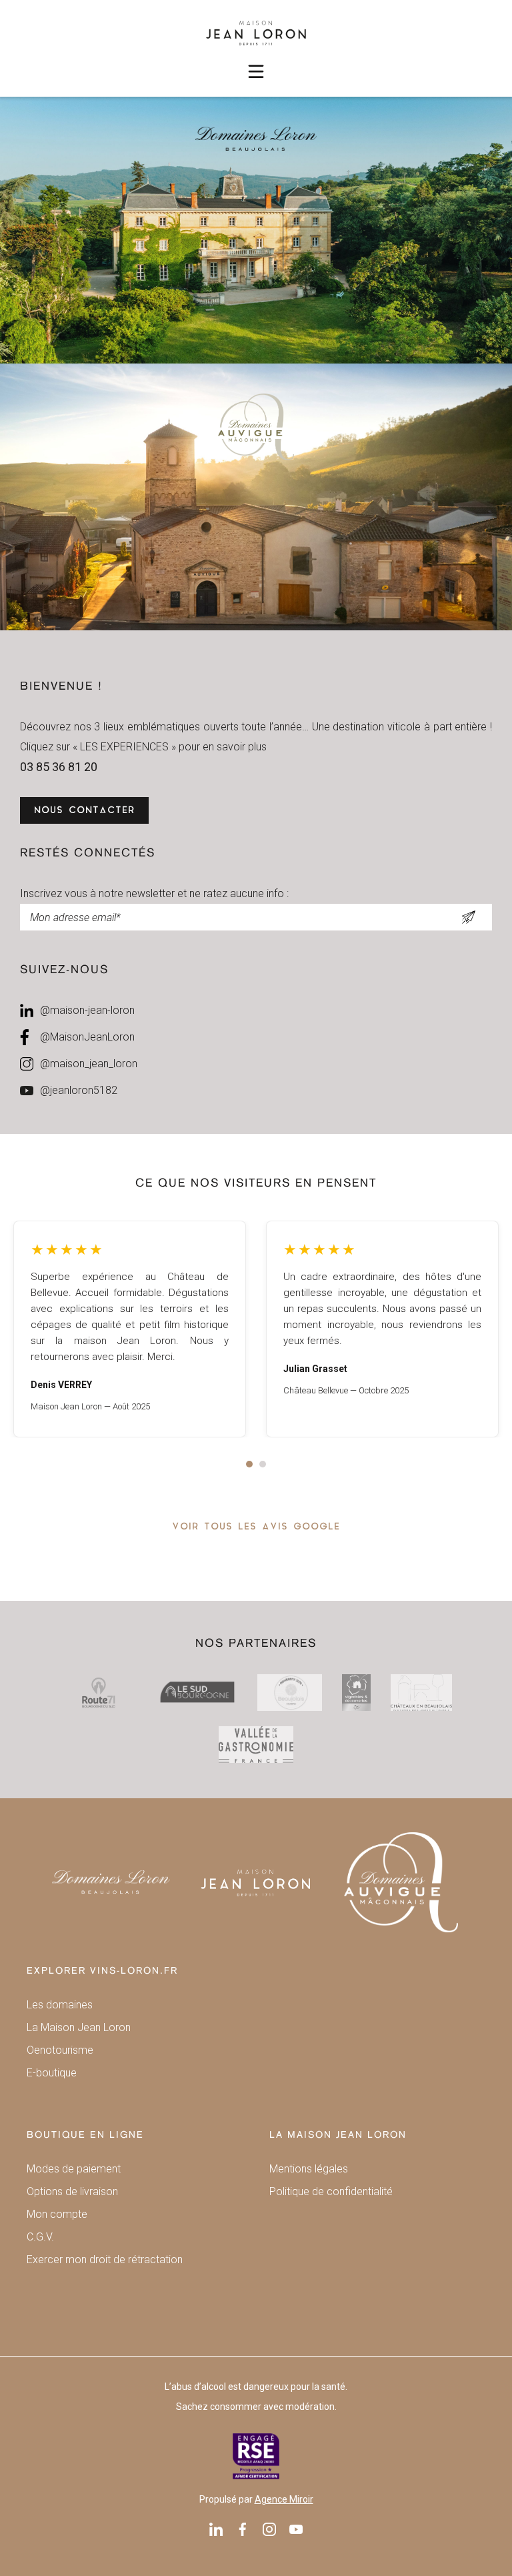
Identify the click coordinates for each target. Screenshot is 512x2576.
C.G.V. (40, 2237)
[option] (130, 1329)
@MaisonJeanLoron (87, 1037)
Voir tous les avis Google (256, 1527)
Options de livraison (72, 2191)
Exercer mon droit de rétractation (105, 2260)
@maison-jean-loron (87, 1010)
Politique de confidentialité (331, 2191)
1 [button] (249, 1464)
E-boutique (52, 2073)
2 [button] (263, 1464)
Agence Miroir (284, 2499)
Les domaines (60, 2005)
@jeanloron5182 (79, 1090)
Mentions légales (309, 2169)
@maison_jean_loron (89, 1064)
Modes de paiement (74, 2169)
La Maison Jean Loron (79, 2027)
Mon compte (57, 2214)
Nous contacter (84, 811)
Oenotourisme (60, 2050)
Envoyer (468, 917)
